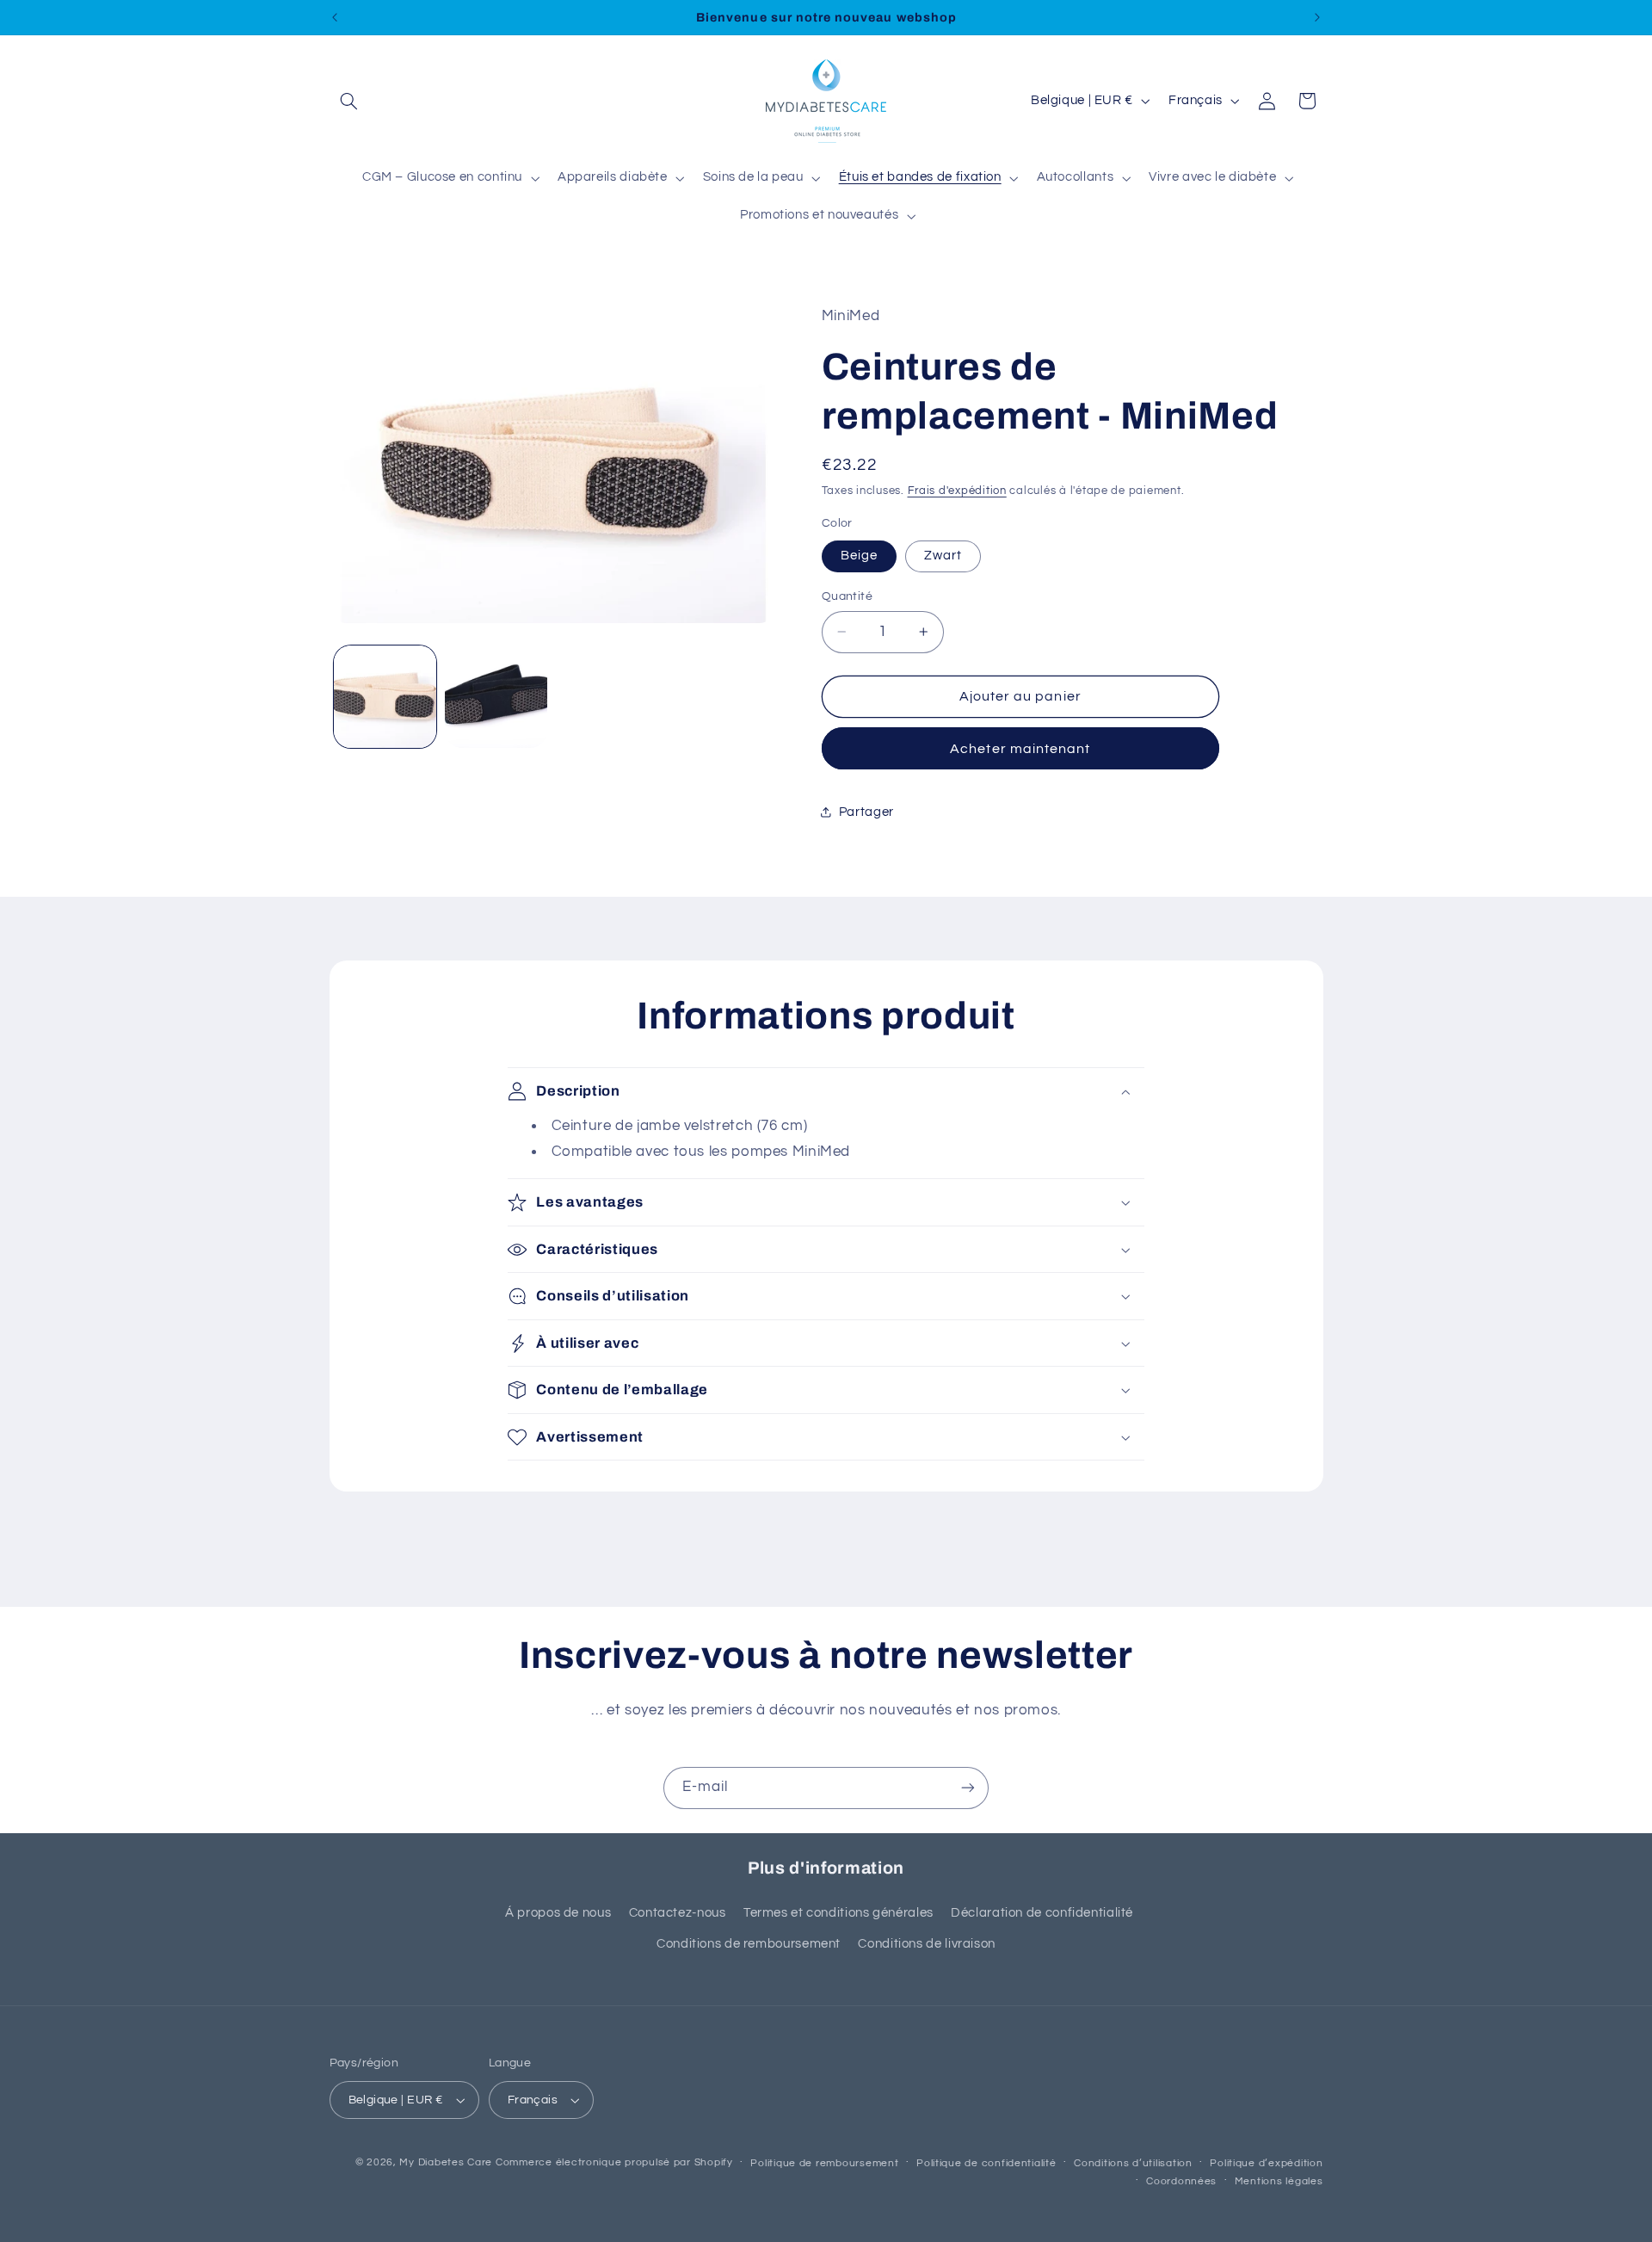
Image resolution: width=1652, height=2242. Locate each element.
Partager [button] (866, 812)
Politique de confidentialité (986, 2163)
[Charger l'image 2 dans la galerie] (496, 697)
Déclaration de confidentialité (1042, 1913)
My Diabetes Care (446, 2162)
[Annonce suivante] (1317, 17)
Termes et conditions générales (838, 1913)
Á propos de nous (558, 1913)
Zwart (943, 556)
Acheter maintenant (1020, 749)
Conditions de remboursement (749, 1944)
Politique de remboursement (824, 2163)
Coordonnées (1181, 2181)
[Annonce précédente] (335, 17)
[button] (349, 101)
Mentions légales (1279, 2181)
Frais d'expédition (957, 491)
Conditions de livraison (927, 1944)
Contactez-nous (678, 1913)
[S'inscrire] (968, 1788)
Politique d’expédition (1266, 2163)
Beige (859, 556)
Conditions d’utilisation (1133, 2163)
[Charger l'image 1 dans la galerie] (385, 697)
